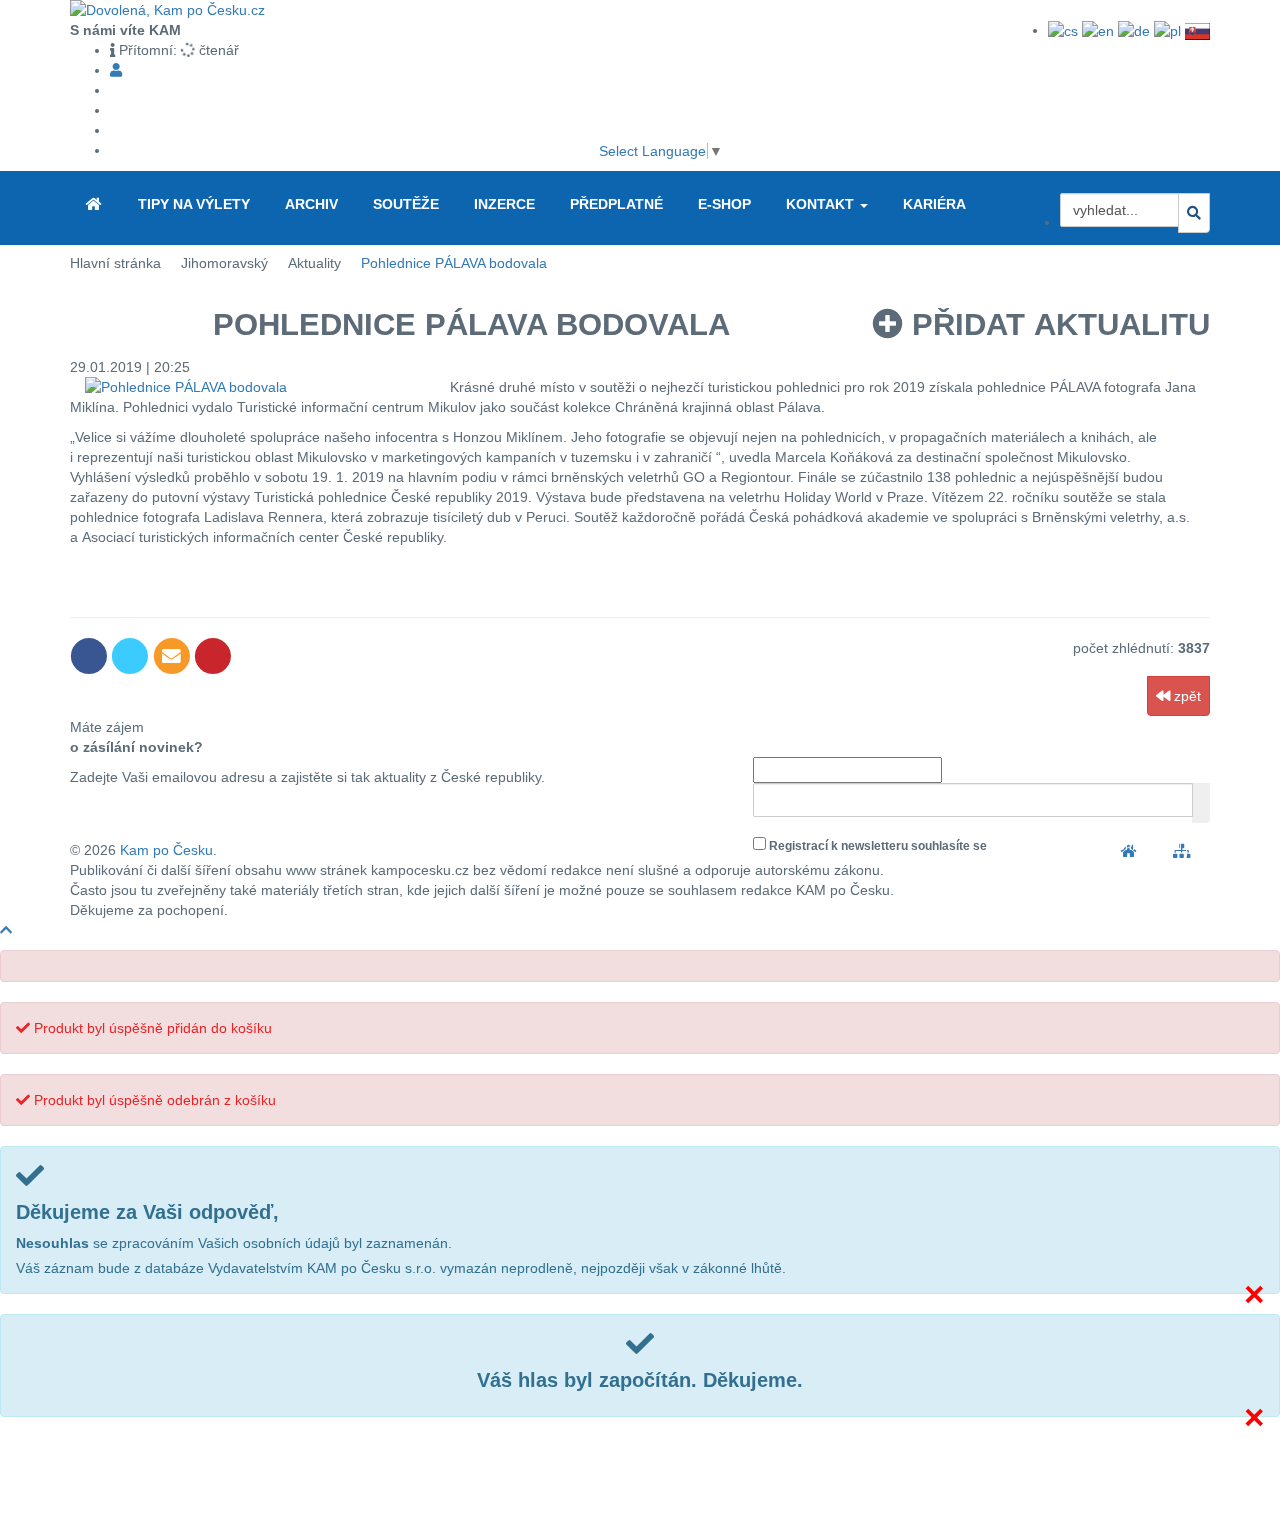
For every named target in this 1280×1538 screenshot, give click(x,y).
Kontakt (822, 204)
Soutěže (406, 204)
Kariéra (934, 204)
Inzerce (504, 204)
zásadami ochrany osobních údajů (1088, 846)
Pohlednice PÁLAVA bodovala (454, 263)
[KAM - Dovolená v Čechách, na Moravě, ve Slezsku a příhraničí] (94, 204)
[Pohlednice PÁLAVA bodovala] (260, 387)
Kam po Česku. (168, 850)
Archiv (311, 204)
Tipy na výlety (194, 204)
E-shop (724, 204)
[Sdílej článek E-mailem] (173, 656)
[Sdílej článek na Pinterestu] (212, 656)
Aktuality (314, 263)
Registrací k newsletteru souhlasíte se (974, 846)
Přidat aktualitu (1056, 325)
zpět (1185, 696)
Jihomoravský (224, 263)
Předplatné (616, 204)
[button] (864, 206)
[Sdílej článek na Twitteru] (131, 656)
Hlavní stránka (115, 263)
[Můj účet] (116, 70)
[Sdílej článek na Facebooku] (90, 656)
